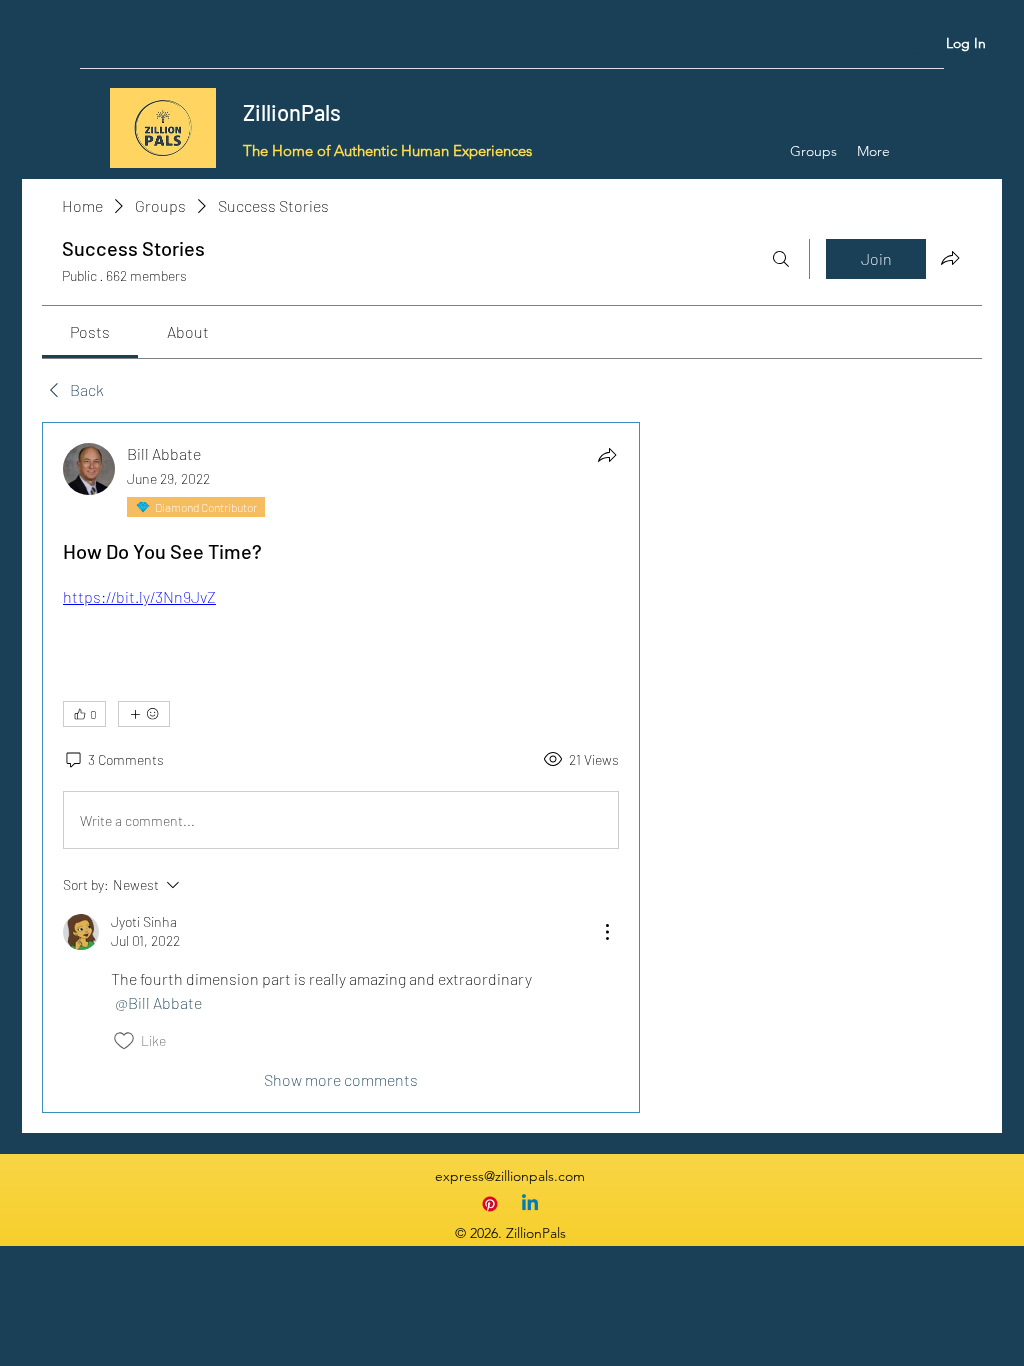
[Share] (607, 455)
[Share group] (950, 258)
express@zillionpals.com (510, 1176)
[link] (90, 331)
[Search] (781, 259)
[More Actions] (607, 932)
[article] (341, 767)
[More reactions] (144, 714)
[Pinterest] (490, 1204)
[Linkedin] (530, 1204)
